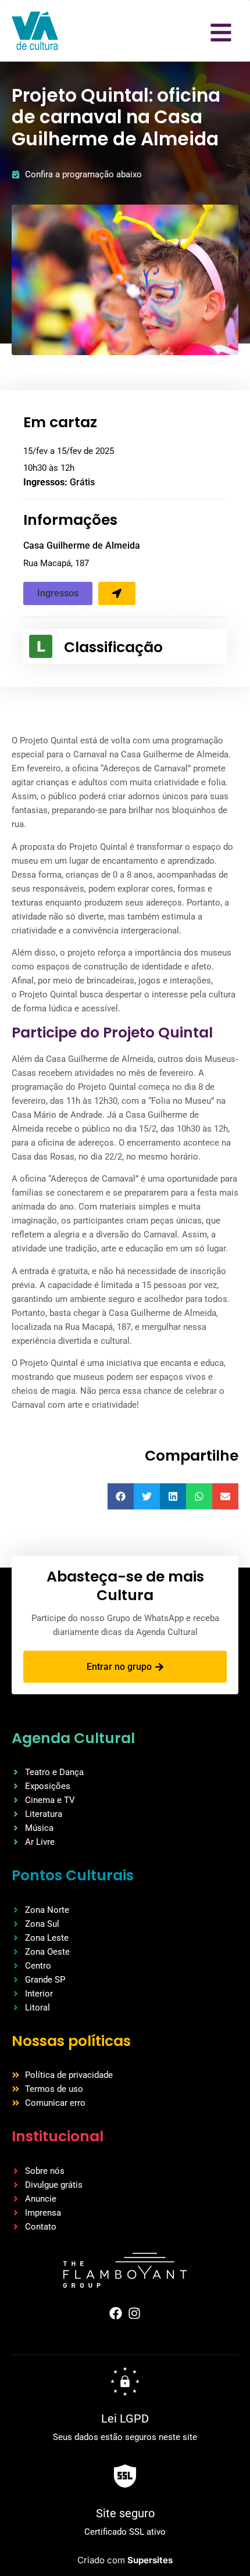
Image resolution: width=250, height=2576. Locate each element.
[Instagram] (134, 2313)
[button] (58, 593)
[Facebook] (116, 2313)
